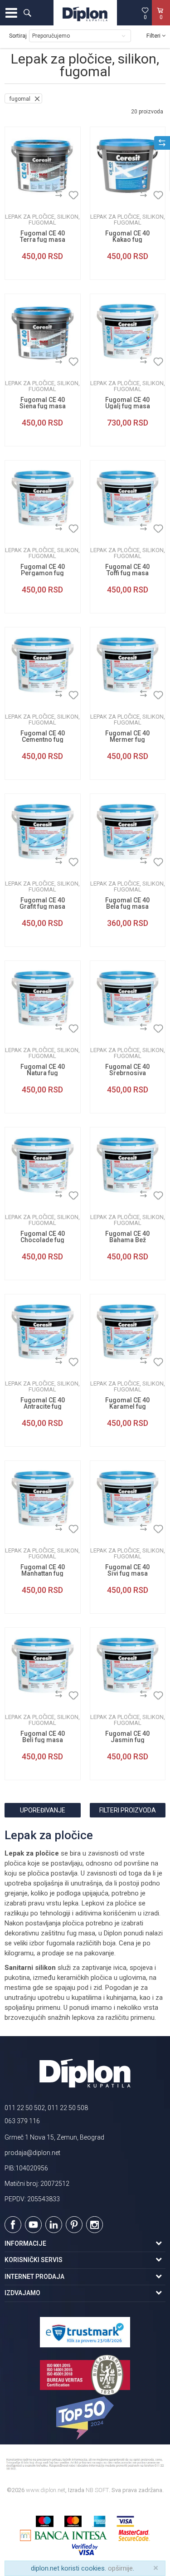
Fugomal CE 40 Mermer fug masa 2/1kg (127, 739)
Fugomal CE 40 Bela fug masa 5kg (127, 906)
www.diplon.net (46, 2490)
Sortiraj (18, 36)
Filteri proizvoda (128, 1810)
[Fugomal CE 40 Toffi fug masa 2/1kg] (128, 498)
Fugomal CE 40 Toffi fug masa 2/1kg (127, 573)
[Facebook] (13, 2225)
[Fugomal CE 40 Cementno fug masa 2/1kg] (43, 665)
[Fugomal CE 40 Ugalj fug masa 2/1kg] (128, 332)
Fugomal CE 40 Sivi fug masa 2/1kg (127, 1573)
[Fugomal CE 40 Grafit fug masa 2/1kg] (43, 832)
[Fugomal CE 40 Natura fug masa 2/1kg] (43, 999)
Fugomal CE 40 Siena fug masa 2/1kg (43, 406)
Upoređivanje (43, 1810)
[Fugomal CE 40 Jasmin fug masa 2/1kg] (128, 1665)
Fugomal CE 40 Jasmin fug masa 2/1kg (127, 1740)
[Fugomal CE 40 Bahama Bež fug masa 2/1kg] (128, 1165)
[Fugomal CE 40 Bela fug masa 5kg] (128, 832)
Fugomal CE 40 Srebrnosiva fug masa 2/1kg (127, 1073)
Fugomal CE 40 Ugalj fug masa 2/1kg (128, 406)
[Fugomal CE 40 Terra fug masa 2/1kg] (43, 165)
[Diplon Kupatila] (85, 13)
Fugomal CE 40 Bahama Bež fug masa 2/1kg (127, 1240)
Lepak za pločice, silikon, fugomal (42, 220)
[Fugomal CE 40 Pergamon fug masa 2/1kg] (43, 498)
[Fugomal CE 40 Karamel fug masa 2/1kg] (128, 1332)
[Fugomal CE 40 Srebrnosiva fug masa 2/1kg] (128, 999)
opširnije (120, 2568)
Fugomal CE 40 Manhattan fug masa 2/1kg (43, 1573)
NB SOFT (97, 2490)
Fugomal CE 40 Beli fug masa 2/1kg (43, 1740)
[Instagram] (95, 2225)
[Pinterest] (74, 2225)
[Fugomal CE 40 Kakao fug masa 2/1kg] (128, 165)
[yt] (33, 2225)
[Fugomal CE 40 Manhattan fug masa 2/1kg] (43, 1499)
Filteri (154, 36)
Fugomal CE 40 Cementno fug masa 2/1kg (43, 739)
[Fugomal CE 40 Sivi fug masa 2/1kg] (128, 1499)
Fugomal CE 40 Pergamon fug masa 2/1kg (43, 573)
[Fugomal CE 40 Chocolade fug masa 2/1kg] (43, 1165)
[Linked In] (54, 2225)
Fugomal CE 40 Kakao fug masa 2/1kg (127, 240)
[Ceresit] (19, 195)
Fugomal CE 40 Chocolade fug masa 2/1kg (43, 1240)
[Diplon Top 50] (85, 2418)
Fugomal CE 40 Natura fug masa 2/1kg (43, 1073)
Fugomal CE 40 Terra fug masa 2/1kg (43, 240)
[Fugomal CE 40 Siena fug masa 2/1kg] (43, 332)
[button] (27, 13)
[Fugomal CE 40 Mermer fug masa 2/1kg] (128, 665)
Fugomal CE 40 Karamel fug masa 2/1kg (127, 1406)
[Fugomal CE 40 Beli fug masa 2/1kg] (43, 1665)
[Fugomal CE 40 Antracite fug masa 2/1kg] (43, 1332)
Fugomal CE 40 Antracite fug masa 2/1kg (43, 1406)
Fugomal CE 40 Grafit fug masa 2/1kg (42, 906)
